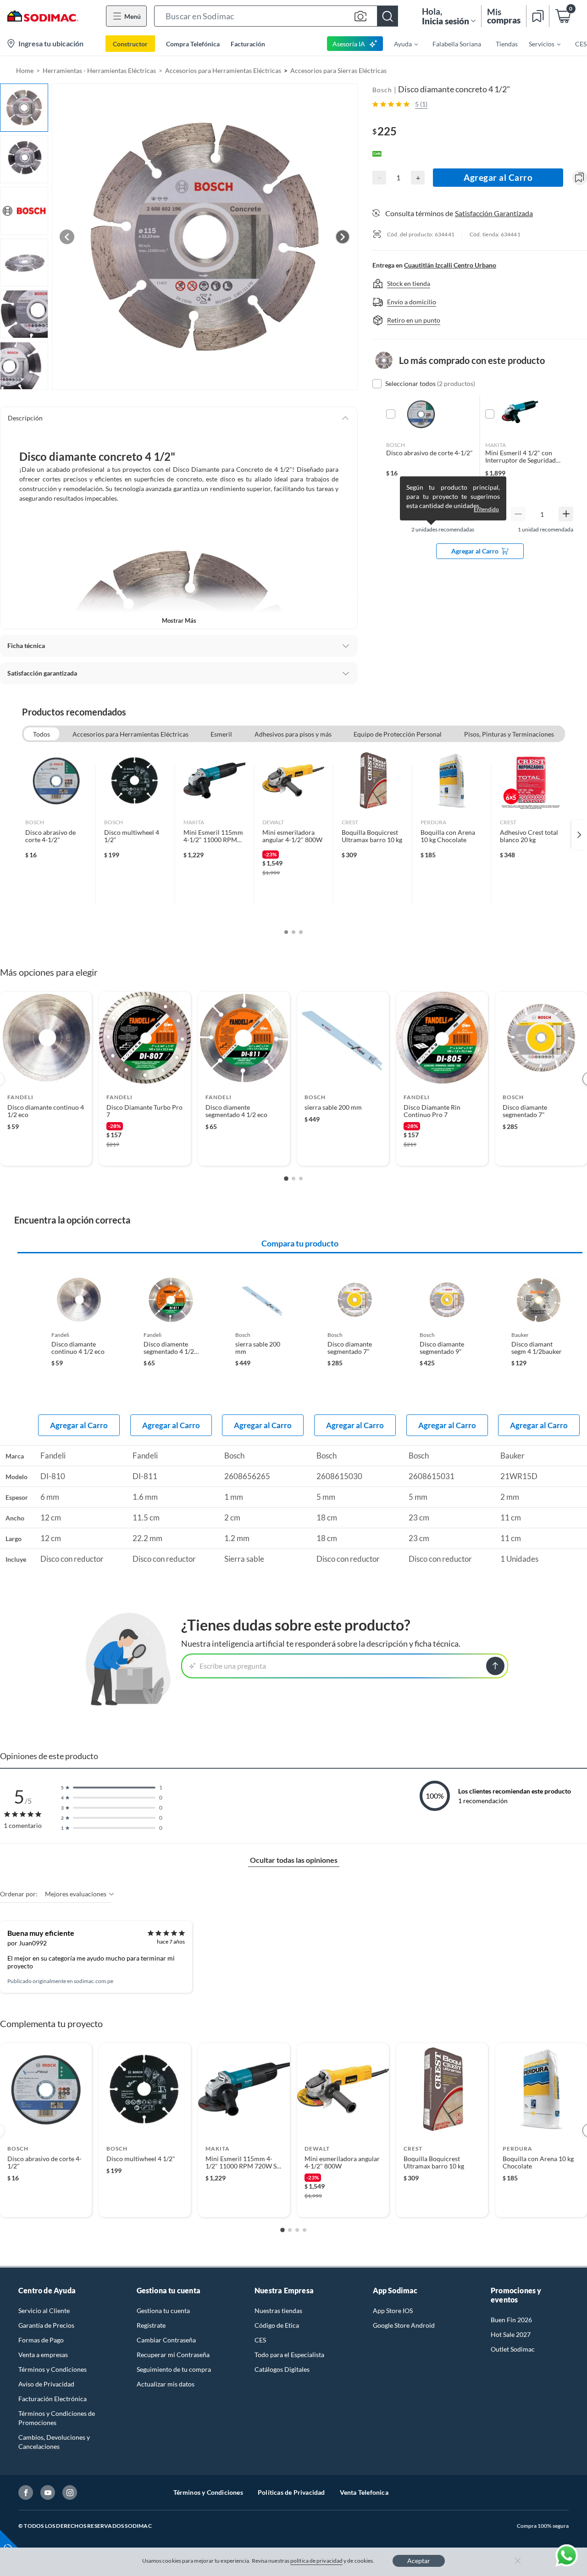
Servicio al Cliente (44, 2311)
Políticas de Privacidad (291, 2492)
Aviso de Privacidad (46, 2384)
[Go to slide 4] (305, 2230)
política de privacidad (316, 2561)
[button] (276, 16)
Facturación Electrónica (53, 2399)
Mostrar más (179, 620)
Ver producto (46, 1153)
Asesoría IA (349, 44)
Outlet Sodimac (513, 2349)
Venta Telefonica (364, 2492)
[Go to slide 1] (286, 1179)
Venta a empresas (43, 2355)
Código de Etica (277, 2325)
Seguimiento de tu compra (174, 2369)
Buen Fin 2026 (511, 2320)
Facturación (248, 44)
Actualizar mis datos (166, 2384)
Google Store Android (404, 2325)
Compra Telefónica (193, 44)
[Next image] (343, 237)
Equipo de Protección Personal (398, 734)
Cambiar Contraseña (166, 2340)
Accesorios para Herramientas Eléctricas (223, 70)
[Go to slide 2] (293, 1179)
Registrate (151, 2325)
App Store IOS (393, 2311)
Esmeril (221, 734)
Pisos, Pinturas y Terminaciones (509, 734)
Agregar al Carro (498, 177)
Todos (42, 734)
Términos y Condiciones (53, 2369)
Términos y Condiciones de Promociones (57, 2418)
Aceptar (419, 2561)
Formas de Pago (41, 2340)
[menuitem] (400, 44)
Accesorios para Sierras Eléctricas (338, 70)
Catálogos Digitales (282, 2369)
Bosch (382, 90)
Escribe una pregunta (233, 1666)
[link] (56, 835)
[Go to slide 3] (301, 1179)
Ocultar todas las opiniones (294, 1860)
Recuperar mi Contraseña (173, 2355)
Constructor (130, 44)
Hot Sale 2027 (511, 2334)
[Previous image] (67, 237)
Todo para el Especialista (289, 2355)
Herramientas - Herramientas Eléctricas (99, 70)
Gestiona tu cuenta (163, 2311)
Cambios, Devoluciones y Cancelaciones (54, 2442)
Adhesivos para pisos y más (293, 734)
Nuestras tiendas (278, 2311)
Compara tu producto (300, 1243)
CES (260, 2340)
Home (25, 70)
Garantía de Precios (46, 2325)
